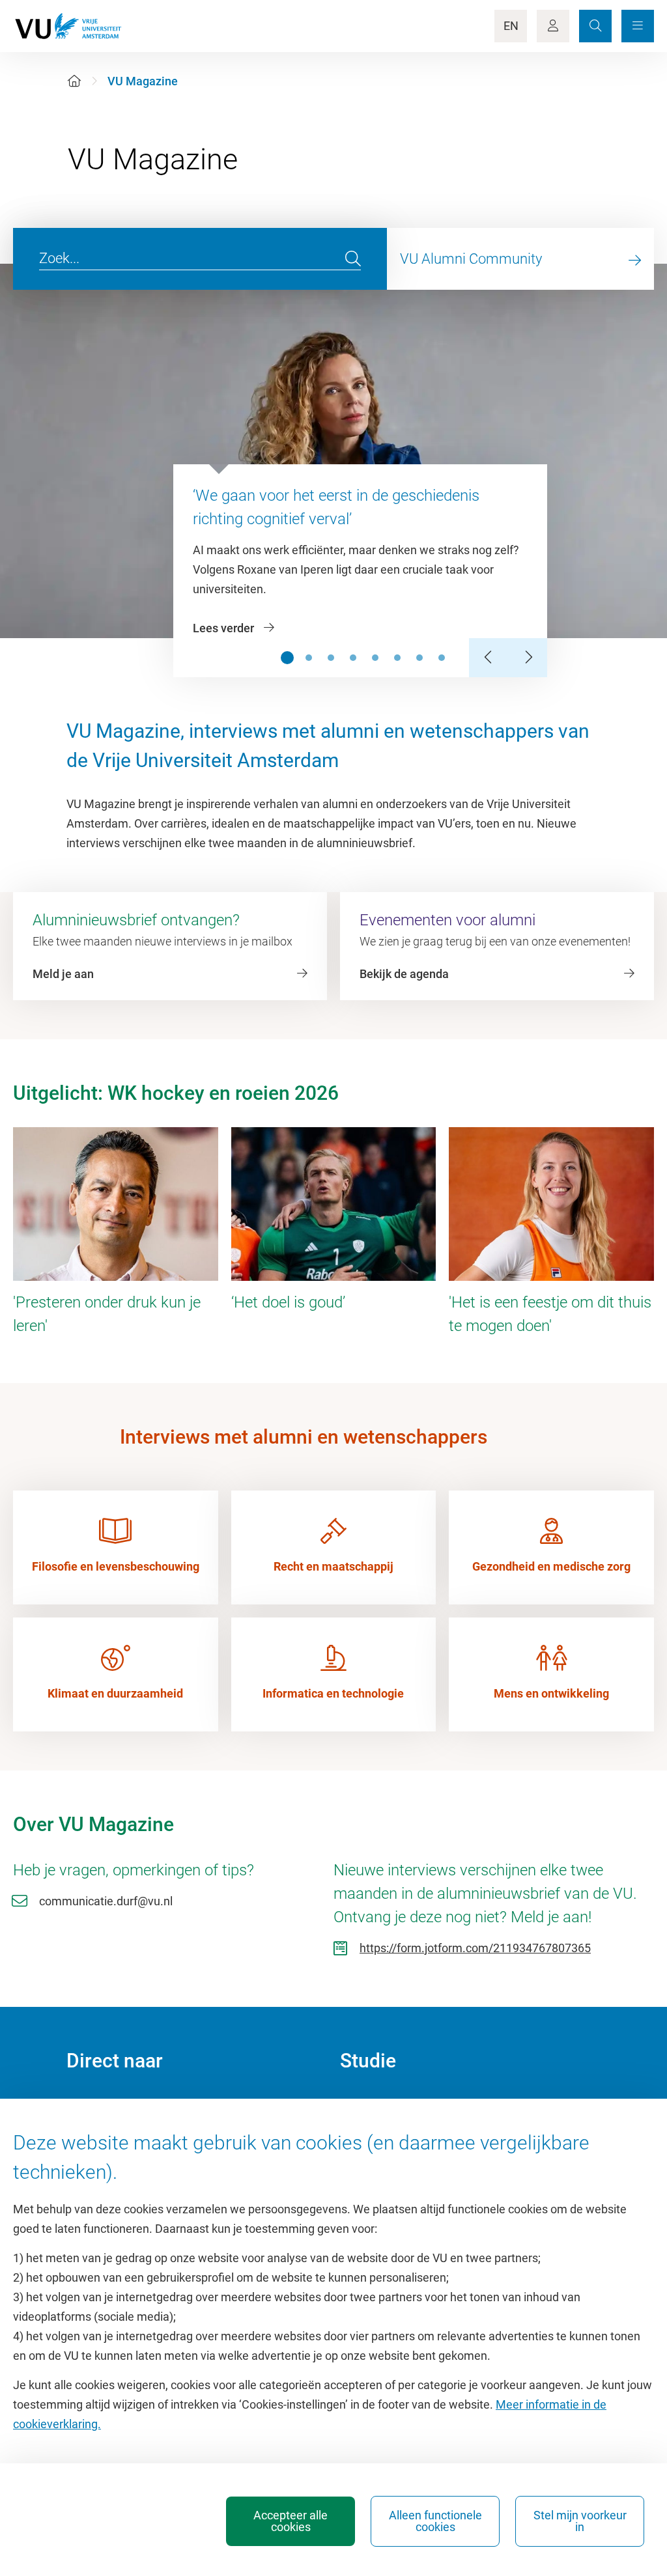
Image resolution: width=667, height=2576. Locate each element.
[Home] (74, 81)
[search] (353, 259)
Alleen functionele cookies (435, 2521)
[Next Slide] (528, 658)
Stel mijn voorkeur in (580, 2521)
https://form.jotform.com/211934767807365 (475, 1948)
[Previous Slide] (489, 658)
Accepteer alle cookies (291, 2521)
